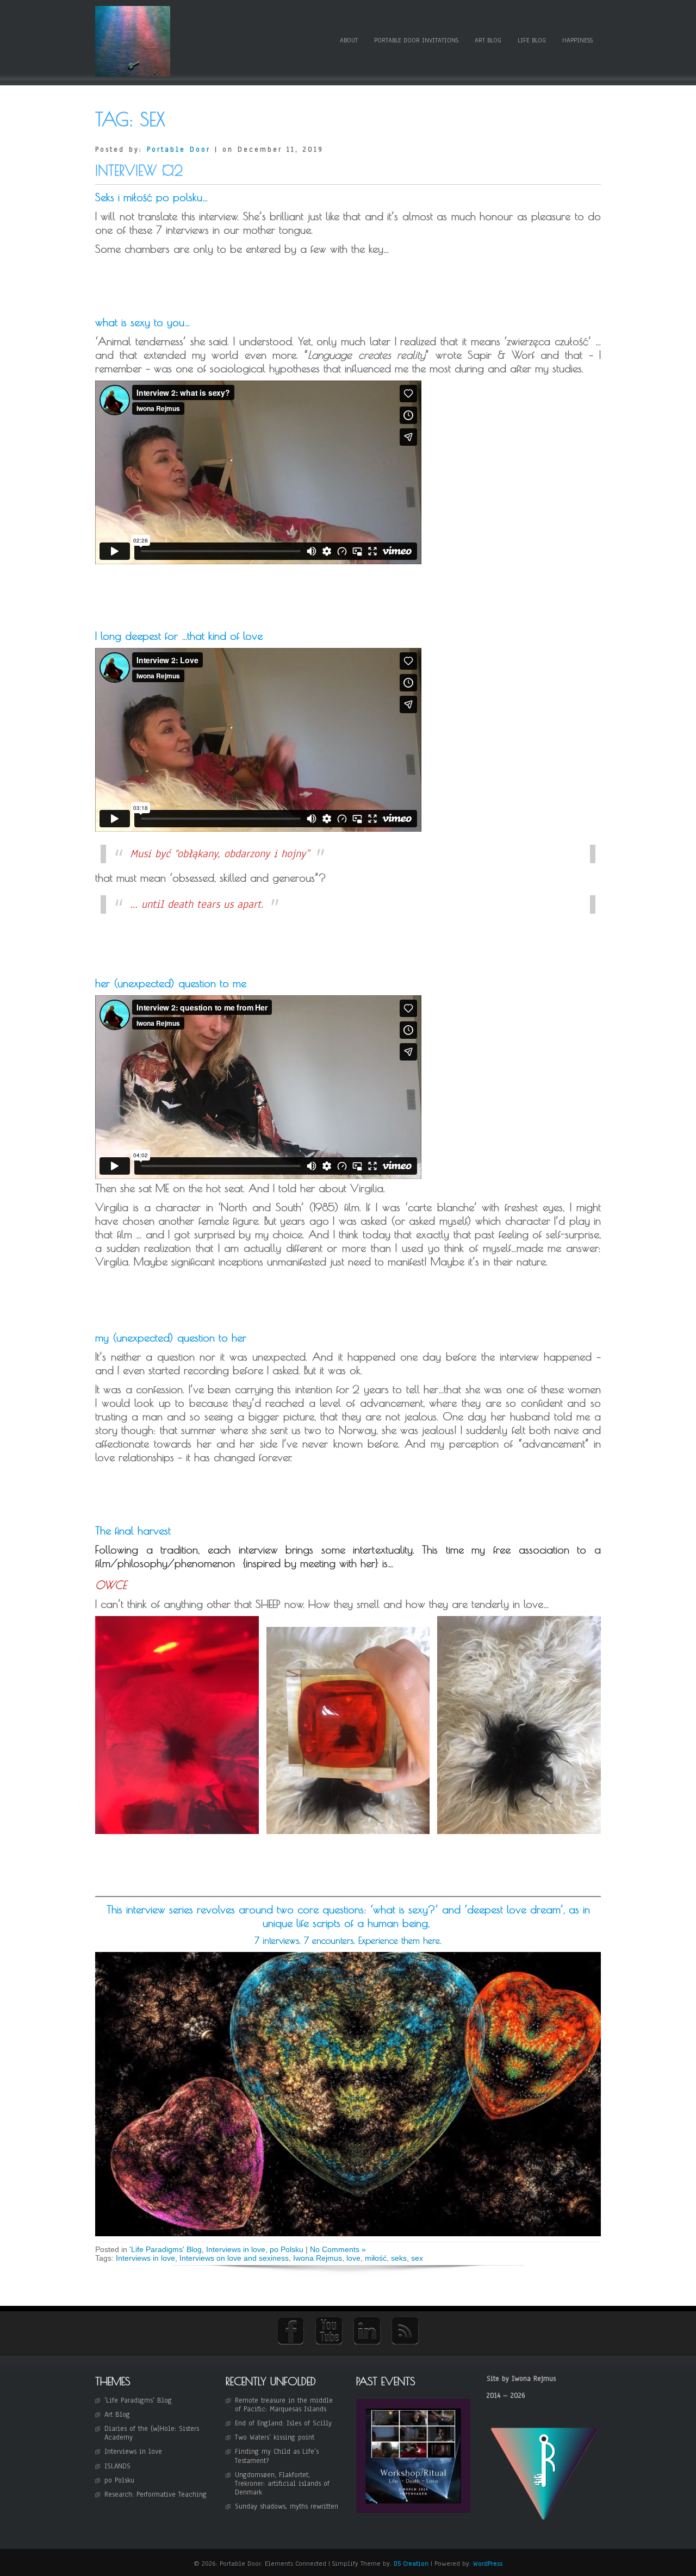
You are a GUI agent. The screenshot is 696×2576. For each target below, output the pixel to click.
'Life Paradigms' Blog (166, 2249)
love (353, 2258)
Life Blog (532, 40)
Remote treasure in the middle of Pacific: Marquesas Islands (284, 2405)
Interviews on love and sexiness (234, 2258)
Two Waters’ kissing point (275, 2437)
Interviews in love (236, 2249)
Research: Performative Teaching (156, 2494)
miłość (376, 2258)
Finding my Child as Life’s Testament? (277, 2456)
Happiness (577, 40)
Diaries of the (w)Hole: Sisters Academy (152, 2433)
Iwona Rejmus (318, 2258)
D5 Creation (411, 2563)
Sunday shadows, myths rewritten (287, 2506)
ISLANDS (117, 2466)
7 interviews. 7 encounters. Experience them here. (348, 1941)
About (349, 40)
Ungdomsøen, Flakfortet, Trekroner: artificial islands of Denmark (282, 2484)
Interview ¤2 (139, 170)
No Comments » (338, 2249)
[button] (177, 1725)
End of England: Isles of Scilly (283, 2423)
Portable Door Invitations (416, 40)
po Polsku (287, 2249)
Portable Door (179, 149)
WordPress (488, 2563)
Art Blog (488, 40)
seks (399, 2258)
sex (417, 2258)
